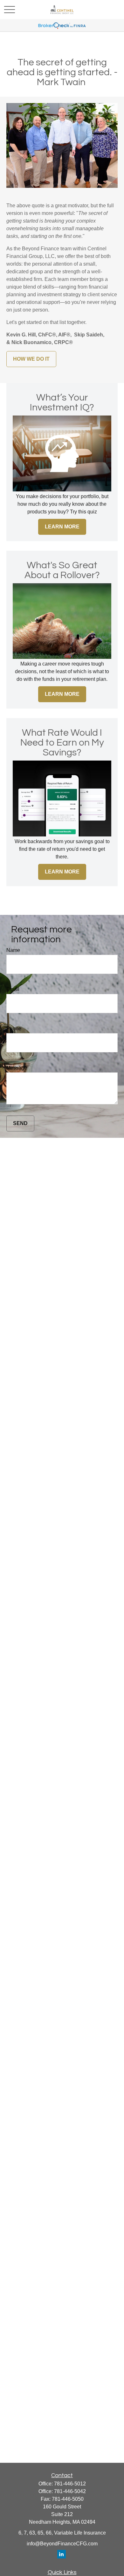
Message (17, 1068)
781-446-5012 (70, 2484)
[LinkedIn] (62, 2554)
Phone (14, 1029)
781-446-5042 (70, 2491)
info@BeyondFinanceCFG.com (62, 2544)
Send (20, 1123)
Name (13, 950)
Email (13, 989)
